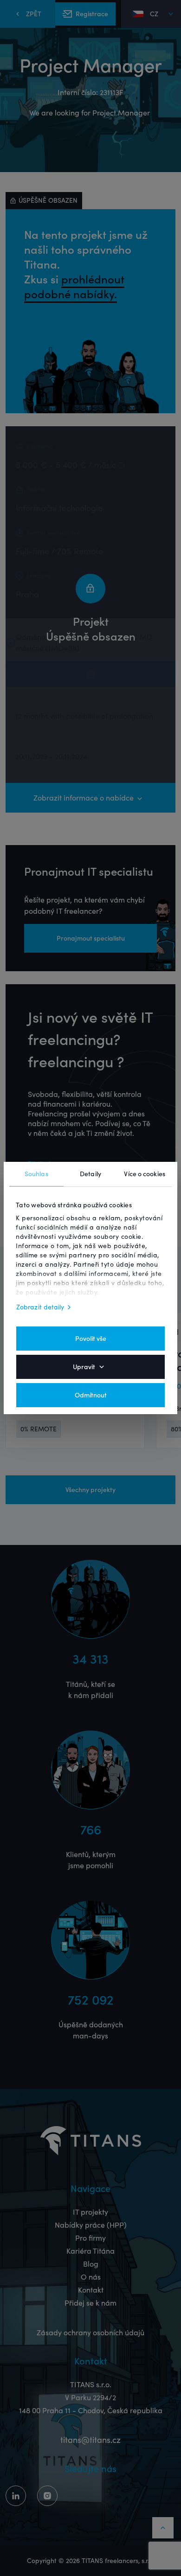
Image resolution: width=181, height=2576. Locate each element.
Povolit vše (91, 1339)
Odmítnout (91, 1395)
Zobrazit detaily (40, 1307)
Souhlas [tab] (36, 1174)
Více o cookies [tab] (144, 1174)
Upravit (84, 1367)
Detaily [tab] (90, 1174)
